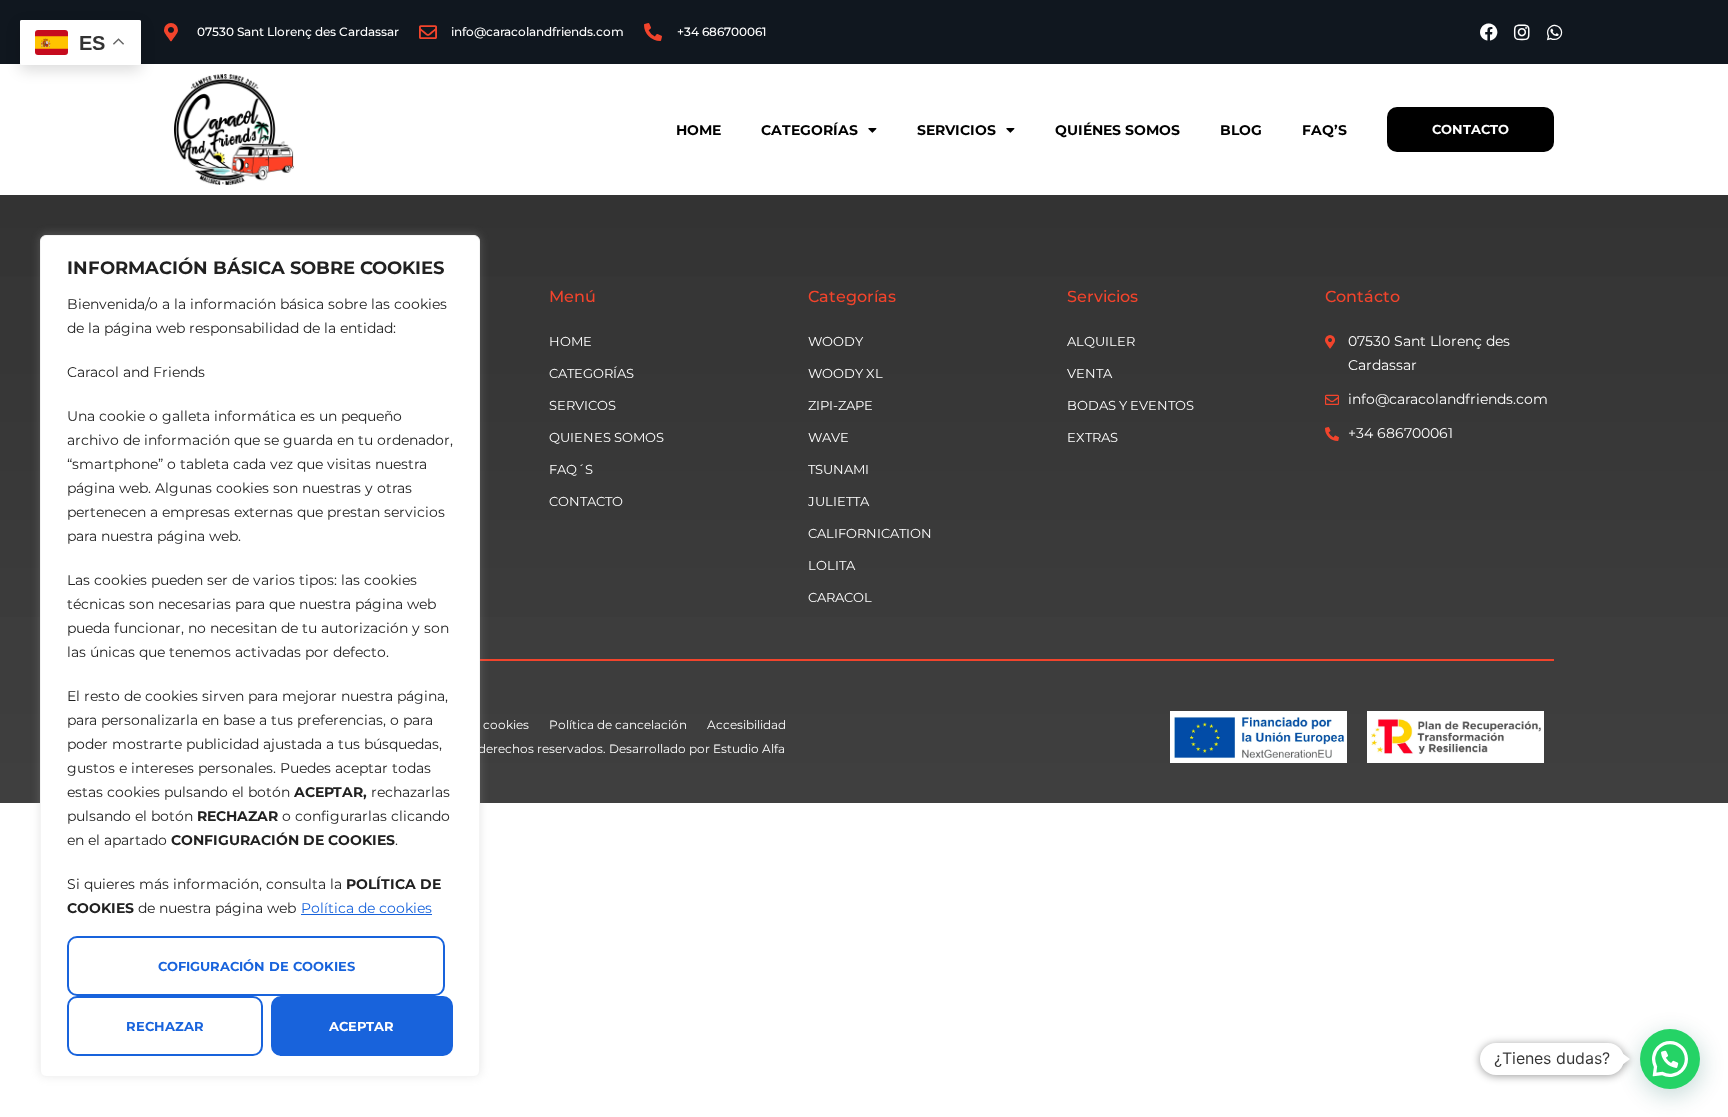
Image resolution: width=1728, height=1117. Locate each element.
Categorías (809, 130)
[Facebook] (1489, 32)
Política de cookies (366, 908)
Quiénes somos (1117, 130)
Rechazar (165, 1026)
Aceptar (361, 1026)
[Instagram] (1522, 32)
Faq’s (1324, 130)
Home (698, 130)
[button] (1670, 1059)
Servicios (956, 130)
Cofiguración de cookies (256, 966)
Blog (1241, 130)
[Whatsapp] (1555, 32)
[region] (260, 656)
